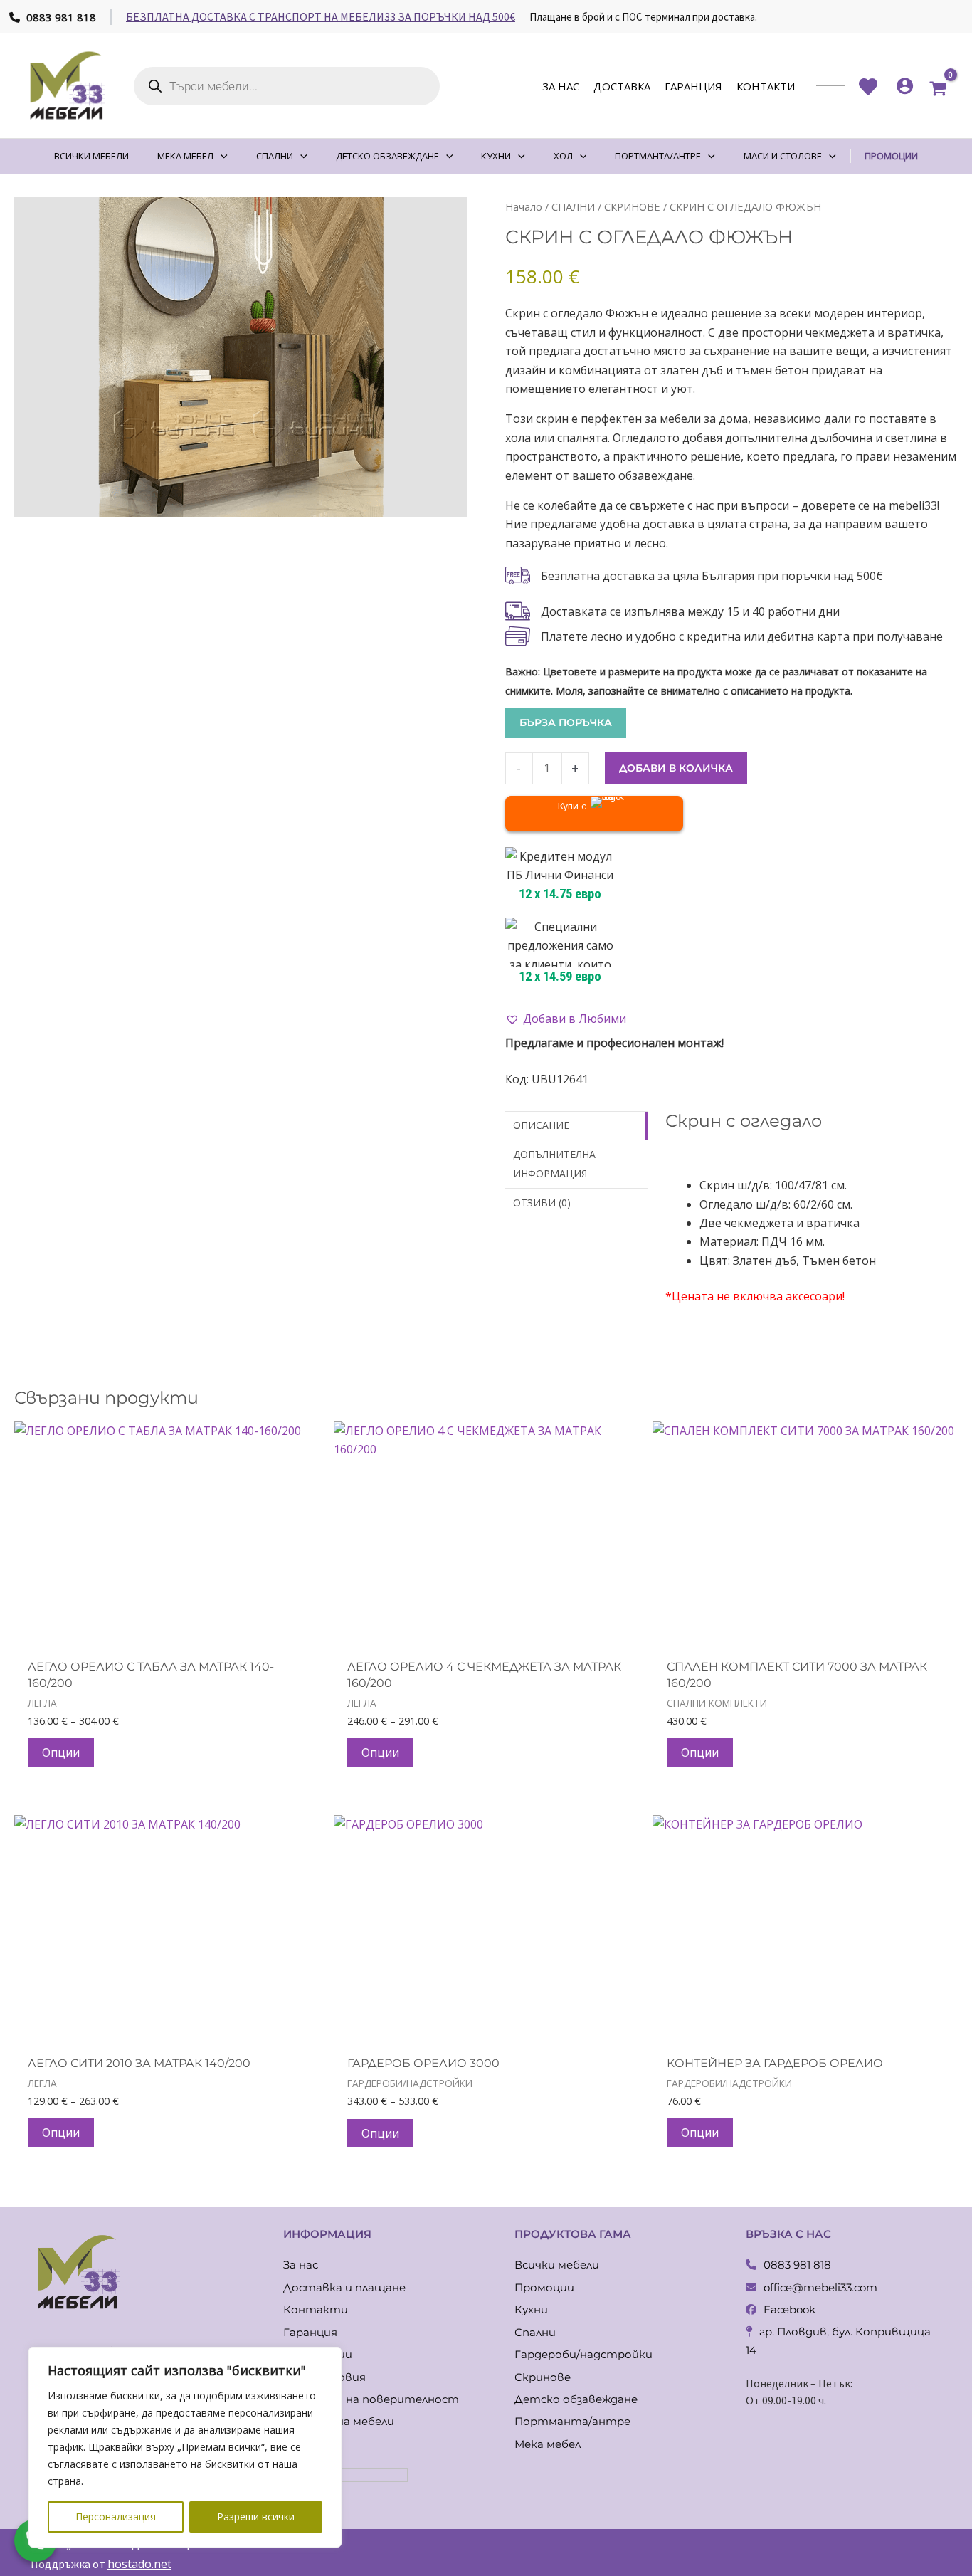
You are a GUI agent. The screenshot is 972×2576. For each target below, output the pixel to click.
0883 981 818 (60, 17)
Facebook (789, 2309)
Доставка (622, 86)
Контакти (766, 86)
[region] (185, 2447)
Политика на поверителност (371, 2399)
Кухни (531, 2309)
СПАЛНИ (573, 206)
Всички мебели (557, 2265)
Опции (61, 1752)
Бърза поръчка (566, 722)
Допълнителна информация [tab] (554, 1163)
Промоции (544, 2287)
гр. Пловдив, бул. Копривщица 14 (838, 2341)
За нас (561, 86)
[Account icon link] (905, 86)
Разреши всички (256, 2517)
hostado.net (139, 2564)
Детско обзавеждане (576, 2399)
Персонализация (116, 2517)
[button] (566, 1019)
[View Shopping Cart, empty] (938, 86)
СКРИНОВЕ (632, 206)
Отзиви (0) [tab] (542, 1203)
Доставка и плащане (344, 2287)
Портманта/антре (572, 2421)
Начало (524, 206)
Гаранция (693, 86)
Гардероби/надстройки (583, 2354)
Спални (535, 2332)
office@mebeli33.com (820, 2287)
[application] (221, 156)
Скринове (543, 2377)
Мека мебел (548, 2444)
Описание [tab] (541, 1125)
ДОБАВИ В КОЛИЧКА (676, 768)
